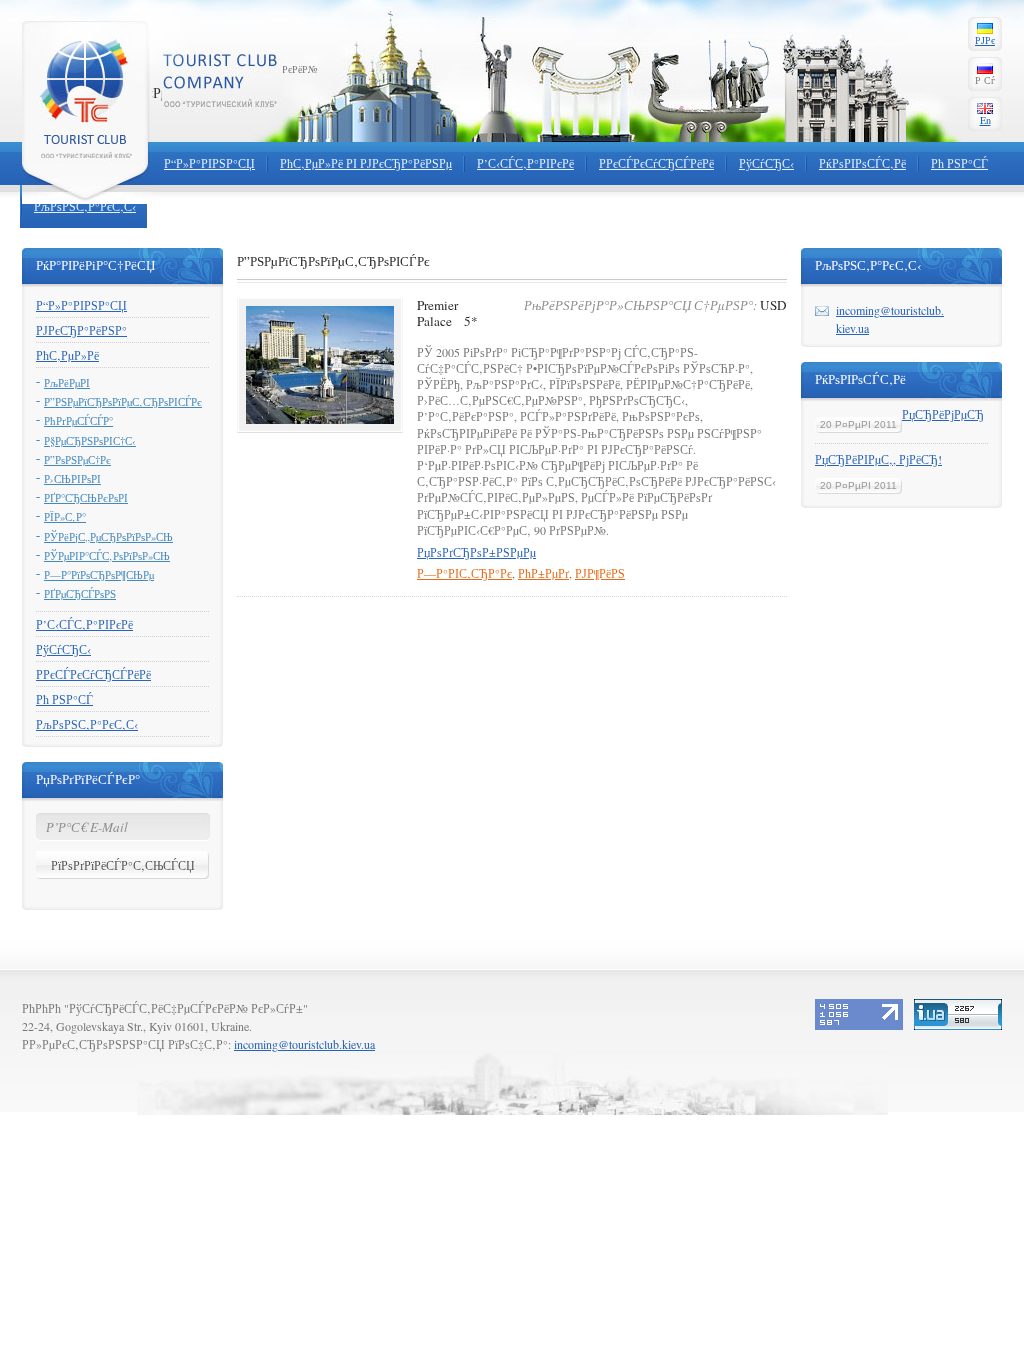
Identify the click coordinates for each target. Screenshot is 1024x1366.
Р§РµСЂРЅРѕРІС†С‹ (90, 441)
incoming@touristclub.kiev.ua (304, 1044)
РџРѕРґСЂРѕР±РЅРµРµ (476, 552)
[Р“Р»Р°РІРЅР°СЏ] (87, 110)
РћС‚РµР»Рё (67, 355)
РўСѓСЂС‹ (766, 163)
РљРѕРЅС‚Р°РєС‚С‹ (85, 206)
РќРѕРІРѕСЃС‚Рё (862, 163)
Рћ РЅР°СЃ (959, 163)
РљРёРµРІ (67, 383)
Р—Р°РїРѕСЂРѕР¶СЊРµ (99, 575)
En (985, 120)
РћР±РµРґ (543, 573)
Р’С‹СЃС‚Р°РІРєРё (525, 163)
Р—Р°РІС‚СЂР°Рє (464, 573)
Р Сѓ (985, 80)
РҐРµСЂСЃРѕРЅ (80, 594)
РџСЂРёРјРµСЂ (943, 414)
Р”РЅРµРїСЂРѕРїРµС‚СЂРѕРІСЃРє (123, 402)
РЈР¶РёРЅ (600, 573)
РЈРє (985, 40)
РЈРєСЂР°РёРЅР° (81, 330)
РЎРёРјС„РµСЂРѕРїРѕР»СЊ (108, 537)
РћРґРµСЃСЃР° (78, 421)
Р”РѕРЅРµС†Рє (77, 460)
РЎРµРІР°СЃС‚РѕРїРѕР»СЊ (107, 556)
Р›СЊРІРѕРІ (72, 479)
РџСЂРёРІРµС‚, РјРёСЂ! (878, 459)
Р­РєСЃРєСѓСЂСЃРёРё (656, 163)
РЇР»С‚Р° (65, 517)
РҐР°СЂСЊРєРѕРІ (86, 498)
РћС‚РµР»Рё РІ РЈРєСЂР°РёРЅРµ (366, 163)
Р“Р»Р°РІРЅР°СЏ (209, 163)
